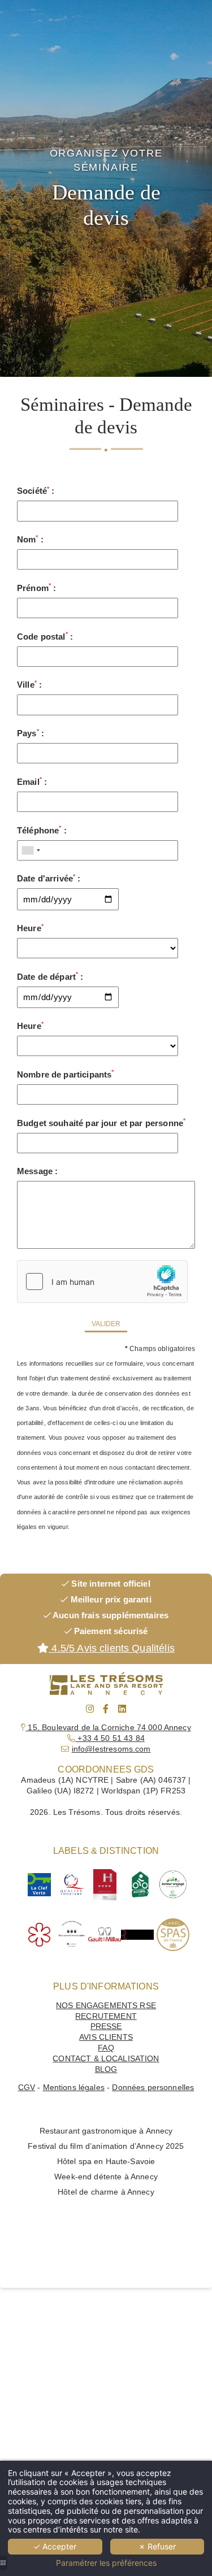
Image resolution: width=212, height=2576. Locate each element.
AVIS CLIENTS (106, 2037)
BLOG (106, 2069)
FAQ (106, 2048)
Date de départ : (50, 976)
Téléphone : (42, 830)
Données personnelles (153, 2088)
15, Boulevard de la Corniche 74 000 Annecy (108, 1728)
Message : (37, 1171)
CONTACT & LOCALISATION (106, 2059)
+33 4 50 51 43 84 (110, 1738)
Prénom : (36, 587)
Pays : (31, 733)
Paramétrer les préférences (106, 2563)
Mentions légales (74, 2088)
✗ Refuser (157, 2546)
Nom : (30, 539)
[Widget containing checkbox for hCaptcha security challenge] (102, 1282)
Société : (36, 491)
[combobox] (31, 850)
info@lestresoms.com (111, 1749)
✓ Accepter (55, 2546)
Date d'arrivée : (49, 878)
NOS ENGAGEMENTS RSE (106, 2006)
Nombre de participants (65, 1074)
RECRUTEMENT (106, 2016)
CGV (27, 2088)
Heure (30, 928)
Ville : (29, 685)
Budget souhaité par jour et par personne (101, 1122)
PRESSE (106, 2027)
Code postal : (45, 636)
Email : (32, 781)
